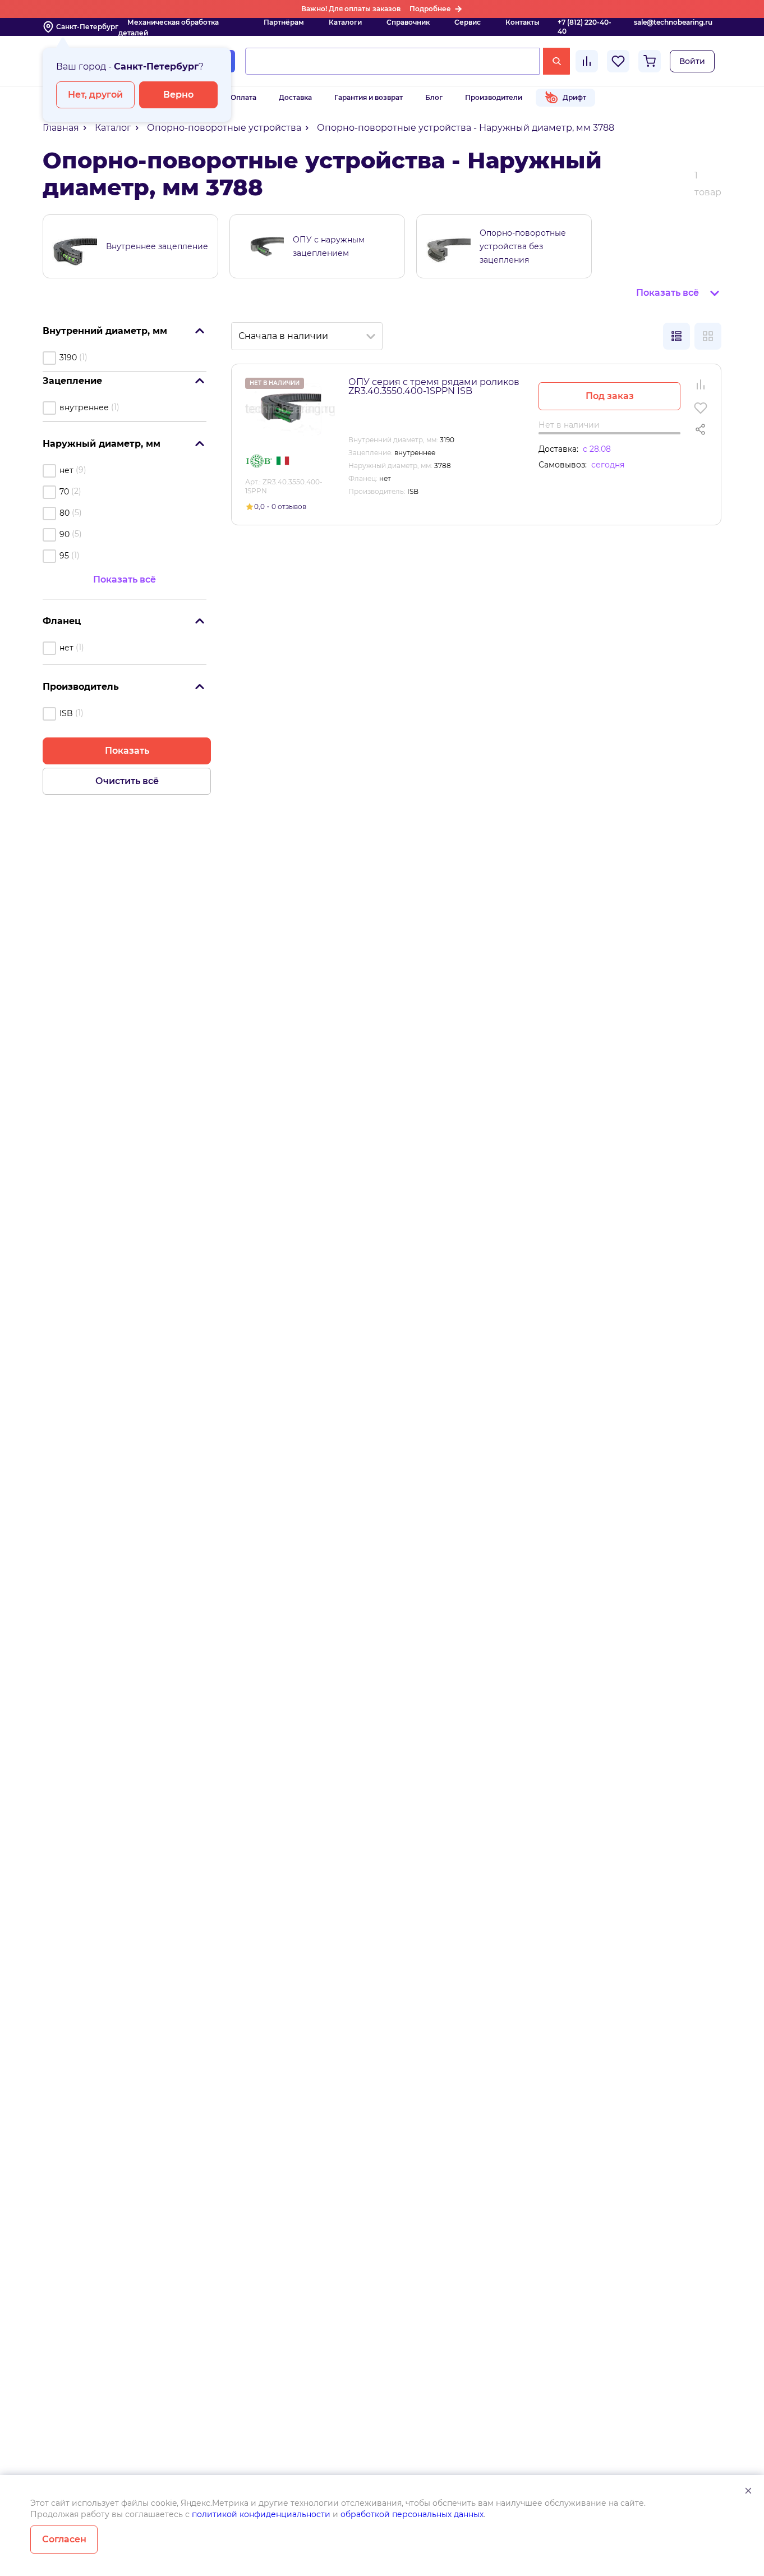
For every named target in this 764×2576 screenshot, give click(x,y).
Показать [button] (127, 751)
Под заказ (610, 396)
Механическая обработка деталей (169, 27)
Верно (178, 95)
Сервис (468, 22)
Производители (494, 97)
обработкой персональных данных (412, 2514)
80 (65, 513)
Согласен (64, 2539)
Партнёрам (284, 22)
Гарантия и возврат (369, 97)
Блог (434, 97)
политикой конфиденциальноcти (261, 2514)
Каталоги (345, 22)
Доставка (295, 97)
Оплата (243, 97)
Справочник (408, 22)
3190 (68, 357)
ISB (66, 713)
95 (64, 556)
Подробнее (430, 9)
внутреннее (84, 407)
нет (66, 470)
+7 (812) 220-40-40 (584, 27)
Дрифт (574, 97)
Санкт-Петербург (87, 27)
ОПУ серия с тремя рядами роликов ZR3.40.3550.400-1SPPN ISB (434, 386)
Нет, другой (95, 95)
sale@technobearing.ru (673, 22)
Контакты (523, 22)
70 (64, 492)
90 (65, 534)
